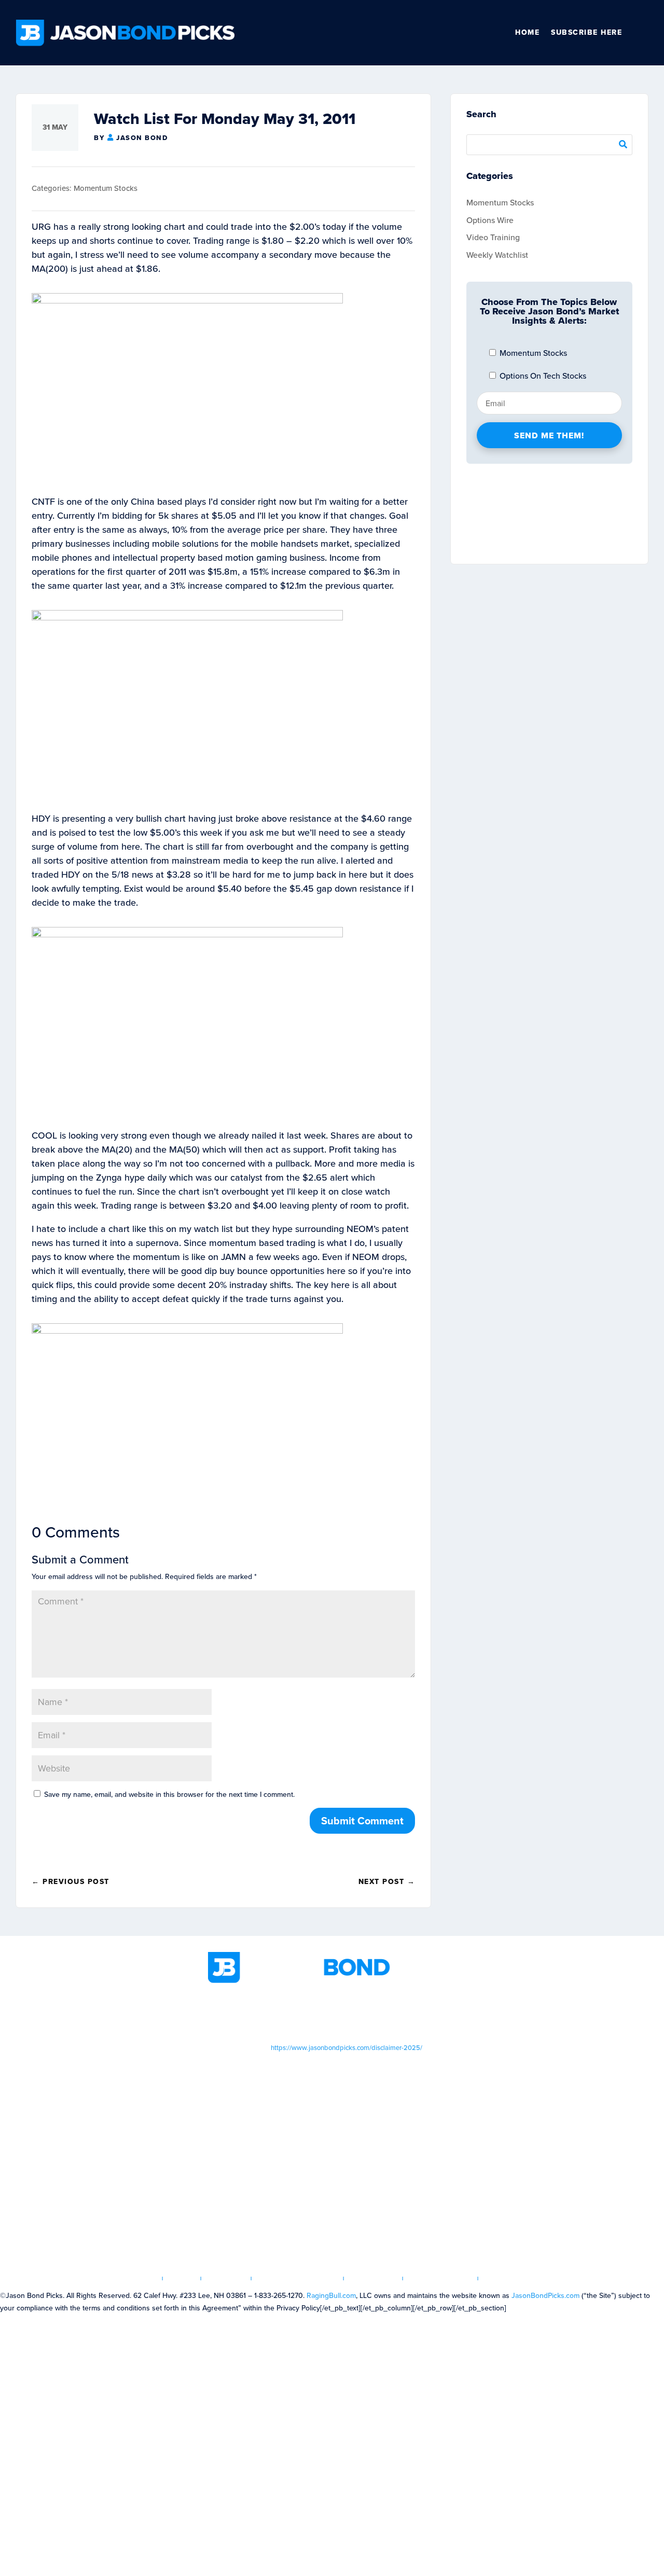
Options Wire (490, 220)
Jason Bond (142, 138)
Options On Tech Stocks (542, 376)
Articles (226, 2279)
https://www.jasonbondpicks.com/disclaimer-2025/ (347, 2048)
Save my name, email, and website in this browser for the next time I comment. (169, 1795)
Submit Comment (362, 1821)
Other (644, 33)
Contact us (509, 2279)
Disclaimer (374, 2279)
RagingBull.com (331, 2296)
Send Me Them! (549, 435)
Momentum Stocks (106, 188)
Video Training (493, 237)
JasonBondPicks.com (545, 2296)
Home (527, 32)
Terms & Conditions (298, 2279)
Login (182, 2279)
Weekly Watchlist (497, 255)
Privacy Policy (441, 2279)
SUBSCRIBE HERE (586, 32)
